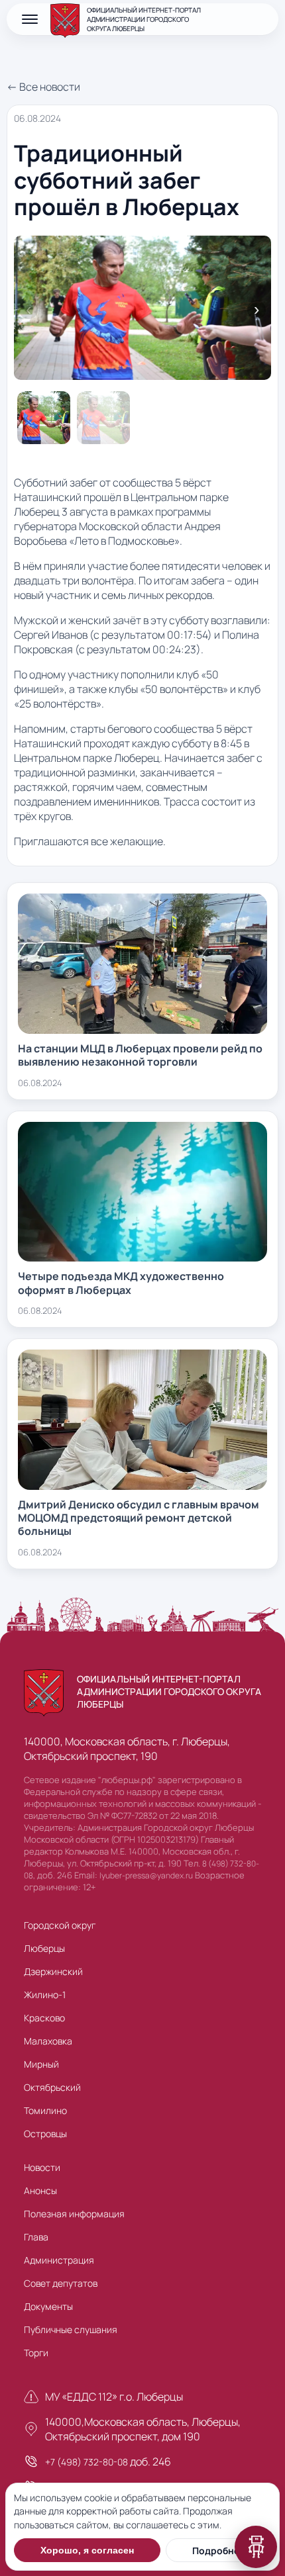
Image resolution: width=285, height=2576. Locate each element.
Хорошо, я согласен (87, 2550)
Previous (28, 310)
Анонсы (40, 2190)
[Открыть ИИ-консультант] (256, 2547)
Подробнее (218, 2551)
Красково (44, 2018)
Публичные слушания (71, 2329)
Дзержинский (53, 1971)
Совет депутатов (61, 2283)
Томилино (45, 2110)
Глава (36, 2237)
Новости (42, 2167)
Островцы (45, 2134)
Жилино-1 (45, 1995)
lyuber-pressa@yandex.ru (146, 1875)
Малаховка (48, 2041)
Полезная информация (74, 2214)
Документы (48, 2306)
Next (256, 310)
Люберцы (44, 1948)
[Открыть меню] (30, 19)
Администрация (59, 2260)
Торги (36, 2353)
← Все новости (43, 87)
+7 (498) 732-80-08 (86, 2462)
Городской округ (60, 1925)
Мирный (41, 2064)
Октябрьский (52, 2087)
